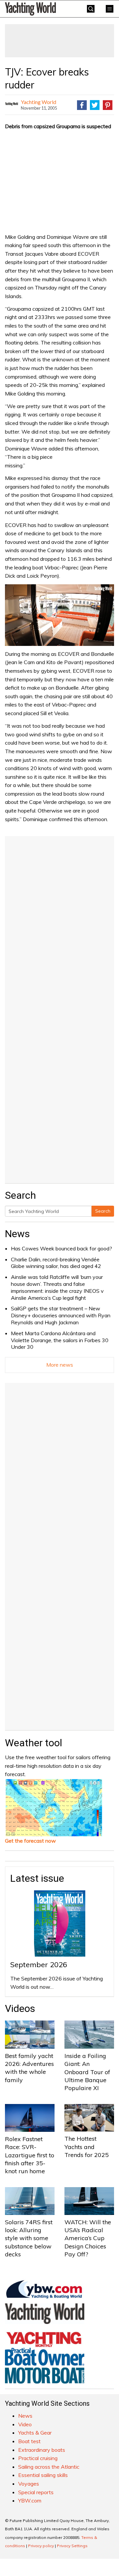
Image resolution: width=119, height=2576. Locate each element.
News (17, 1234)
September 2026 (39, 1965)
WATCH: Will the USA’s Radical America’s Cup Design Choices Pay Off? (88, 2238)
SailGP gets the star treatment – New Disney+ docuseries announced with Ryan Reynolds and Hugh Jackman (61, 1315)
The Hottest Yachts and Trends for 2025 (87, 2147)
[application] (59, 615)
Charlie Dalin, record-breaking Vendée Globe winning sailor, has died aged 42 (56, 1263)
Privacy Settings (72, 2546)
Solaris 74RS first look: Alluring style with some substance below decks (29, 2238)
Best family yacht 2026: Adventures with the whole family (29, 2068)
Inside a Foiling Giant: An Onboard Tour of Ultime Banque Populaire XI (87, 2072)
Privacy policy (41, 2546)
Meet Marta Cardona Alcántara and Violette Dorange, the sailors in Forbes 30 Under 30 (60, 1340)
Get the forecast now (30, 1841)
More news (60, 1365)
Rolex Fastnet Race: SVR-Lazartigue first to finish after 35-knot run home (30, 2155)
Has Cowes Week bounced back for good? (61, 1248)
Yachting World (39, 102)
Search (103, 1211)
